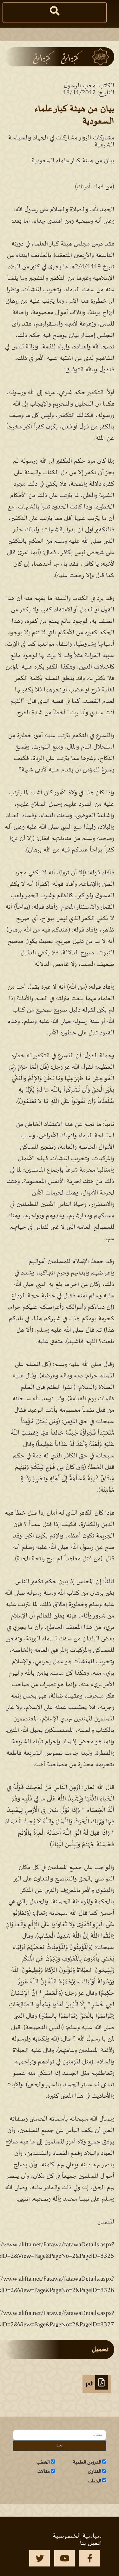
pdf (90, 2384)
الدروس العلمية (87, 2462)
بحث (60, 2446)
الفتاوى (95, 2472)
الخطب (43, 2462)
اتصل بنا (91, 2543)
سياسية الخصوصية (77, 2536)
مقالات (44, 2472)
